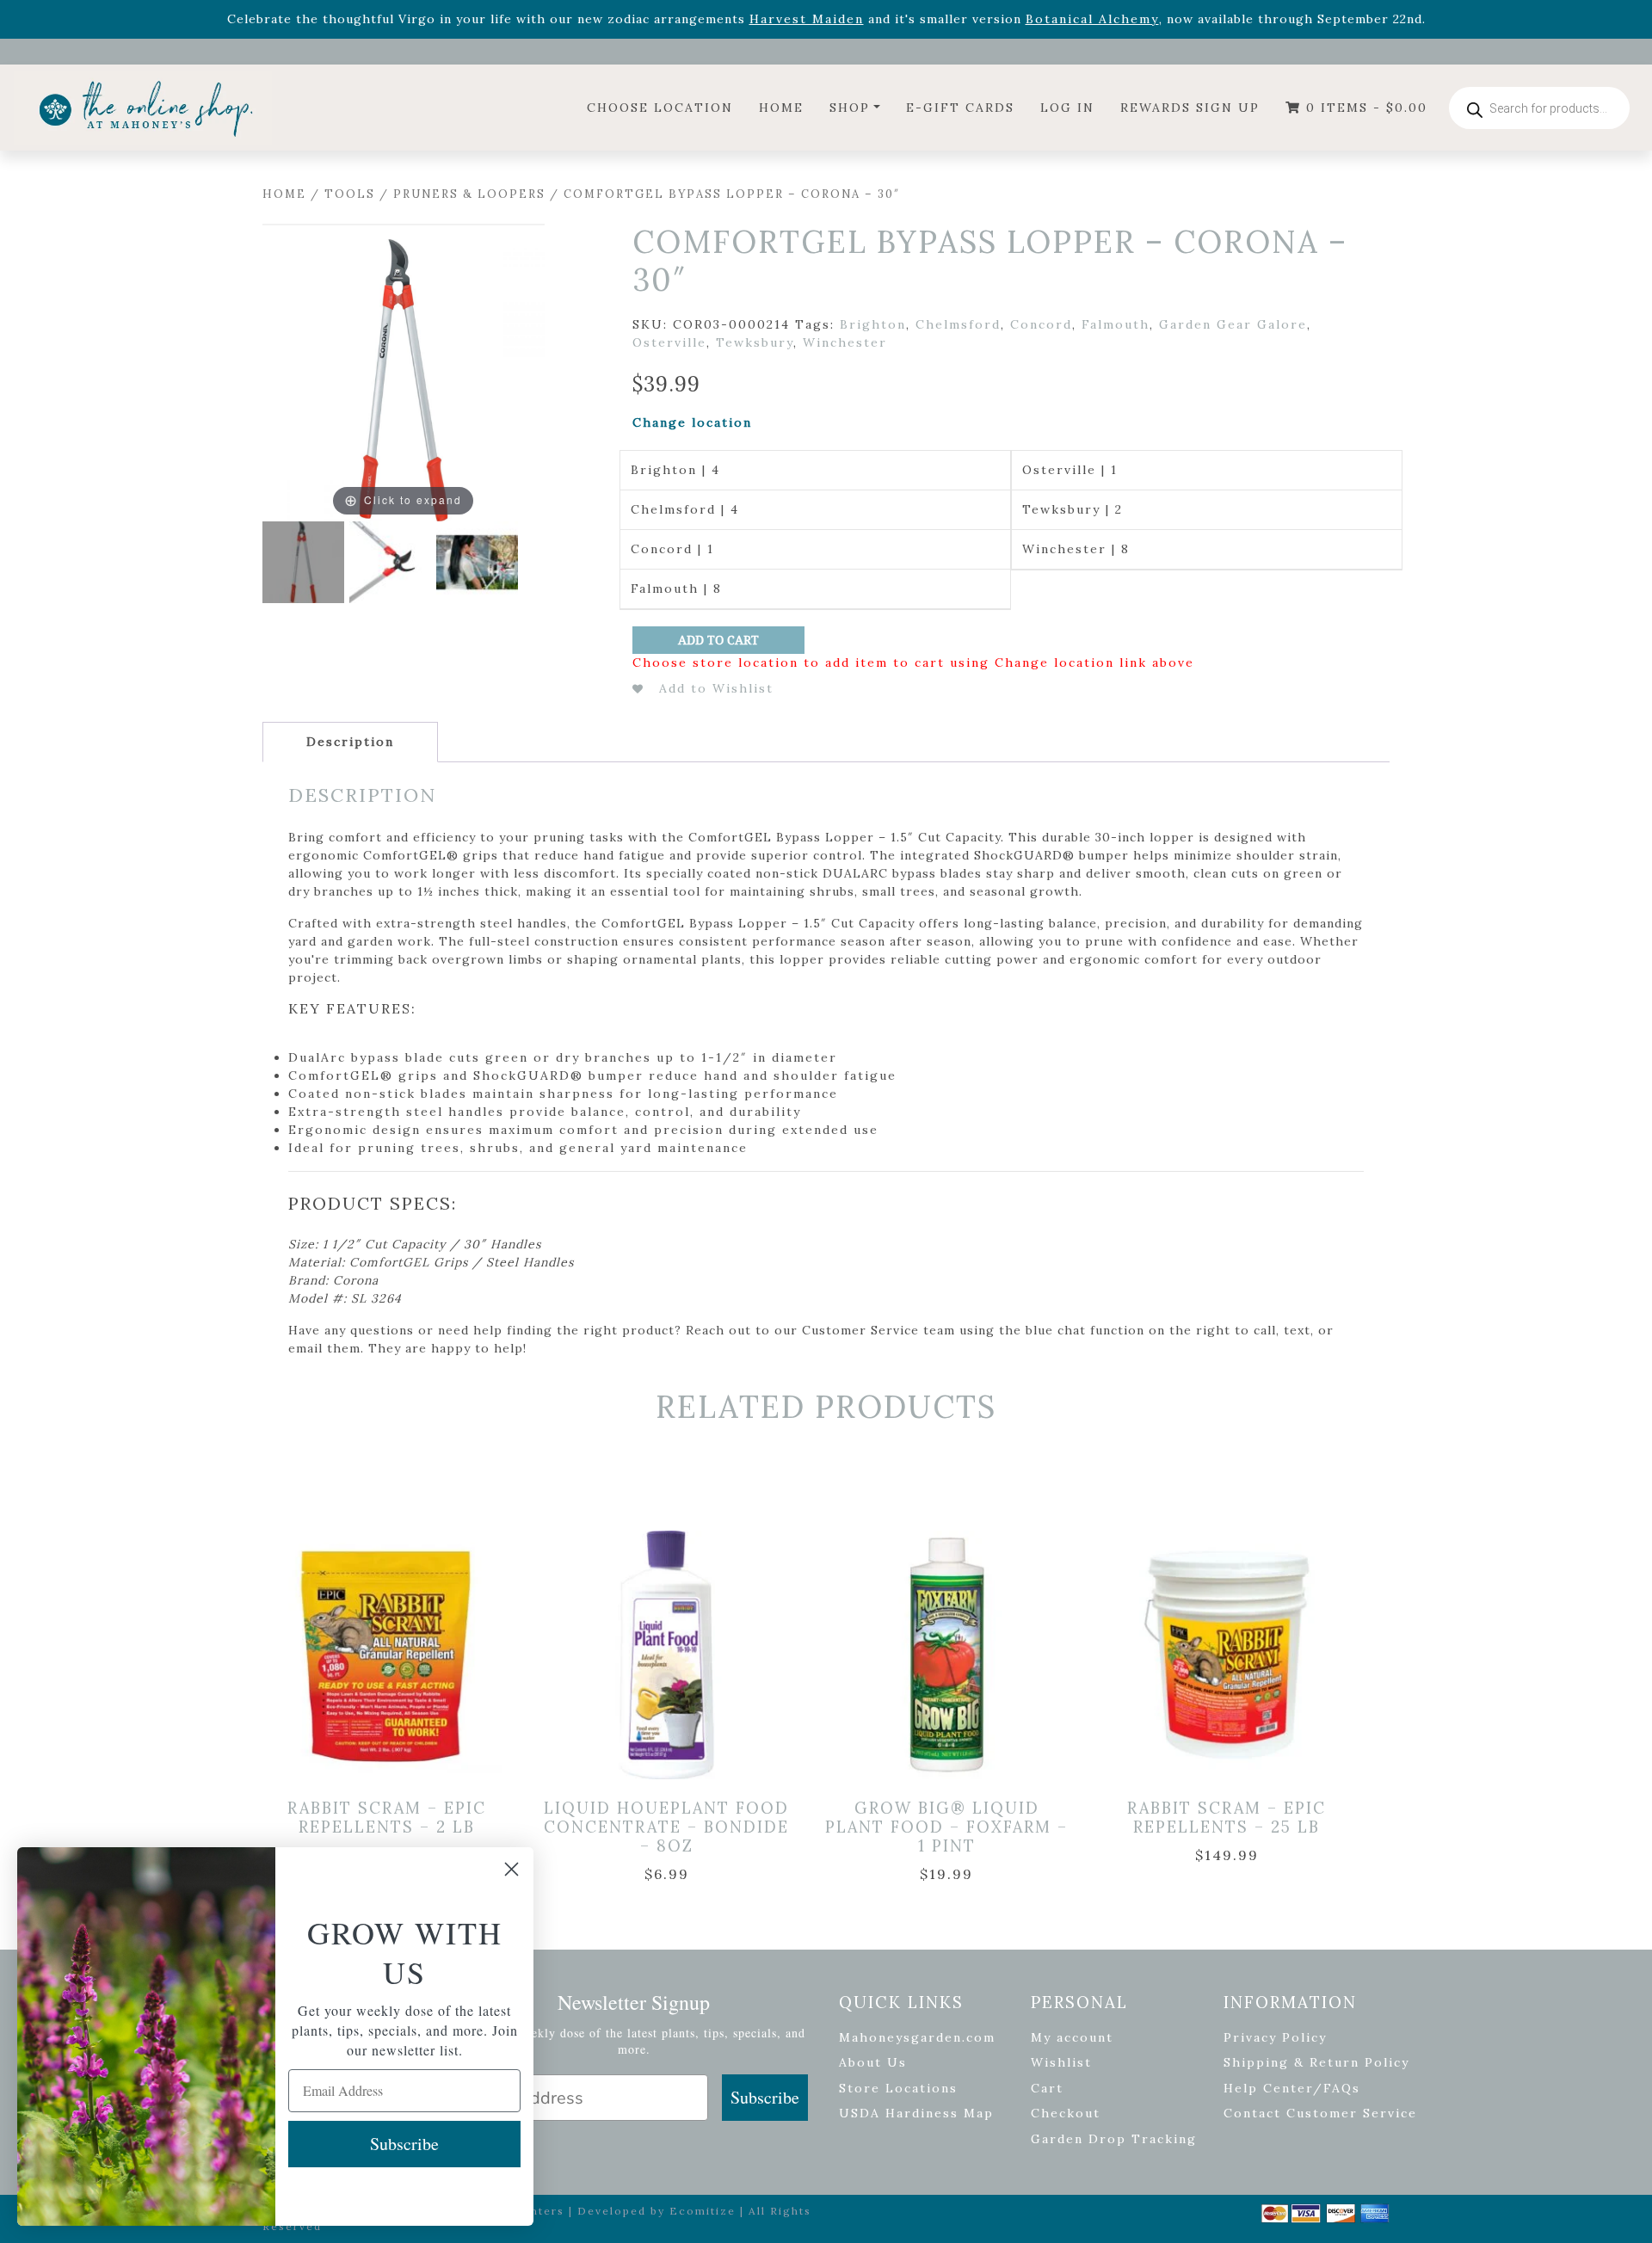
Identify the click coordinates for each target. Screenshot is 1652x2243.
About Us (873, 2062)
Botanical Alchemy (1092, 19)
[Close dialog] (512, 1869)
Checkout (1066, 2113)
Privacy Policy (1275, 2037)
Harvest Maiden (807, 19)
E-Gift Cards (960, 108)
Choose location (660, 108)
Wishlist (1061, 2062)
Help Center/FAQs (1292, 2088)
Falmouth (1116, 324)
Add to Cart (718, 640)
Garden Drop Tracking (1114, 2139)
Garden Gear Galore (1233, 324)
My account (1072, 2037)
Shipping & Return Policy (1316, 2062)
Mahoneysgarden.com (917, 2037)
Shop (850, 108)
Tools (350, 194)
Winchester (845, 342)
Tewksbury (755, 342)
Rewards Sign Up (1190, 108)
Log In (1067, 108)
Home (781, 108)
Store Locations (898, 2088)
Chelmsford (958, 324)
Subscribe (765, 2097)
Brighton (873, 324)
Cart (1047, 2088)
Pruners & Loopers (469, 194)
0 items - (1364, 108)
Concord (1041, 324)
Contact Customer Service (1320, 2113)
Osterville (669, 342)
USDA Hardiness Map (916, 2113)
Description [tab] (350, 742)
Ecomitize (703, 2211)
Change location (692, 422)
